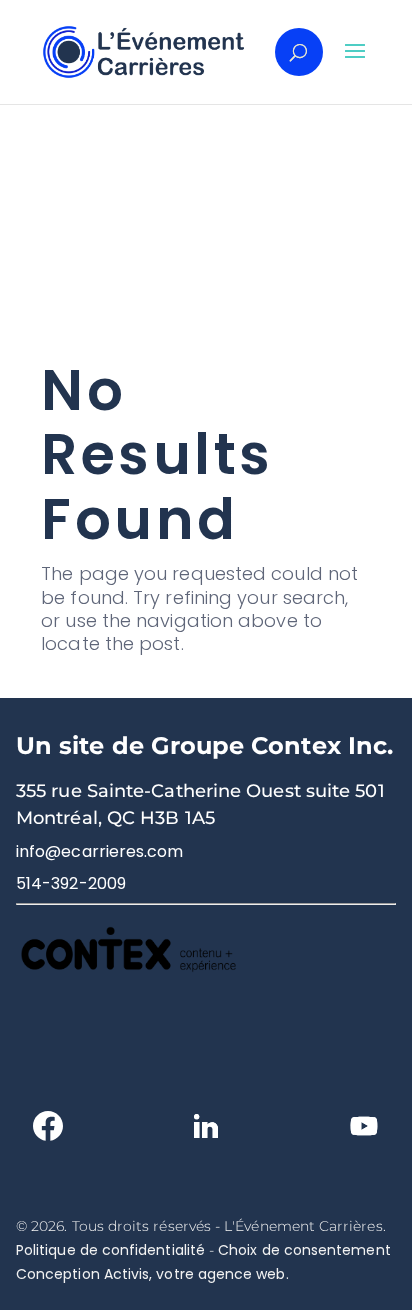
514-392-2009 (71, 883)
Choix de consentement (304, 1250)
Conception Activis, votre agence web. (152, 1274)
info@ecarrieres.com (100, 851)
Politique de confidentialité (110, 1250)
